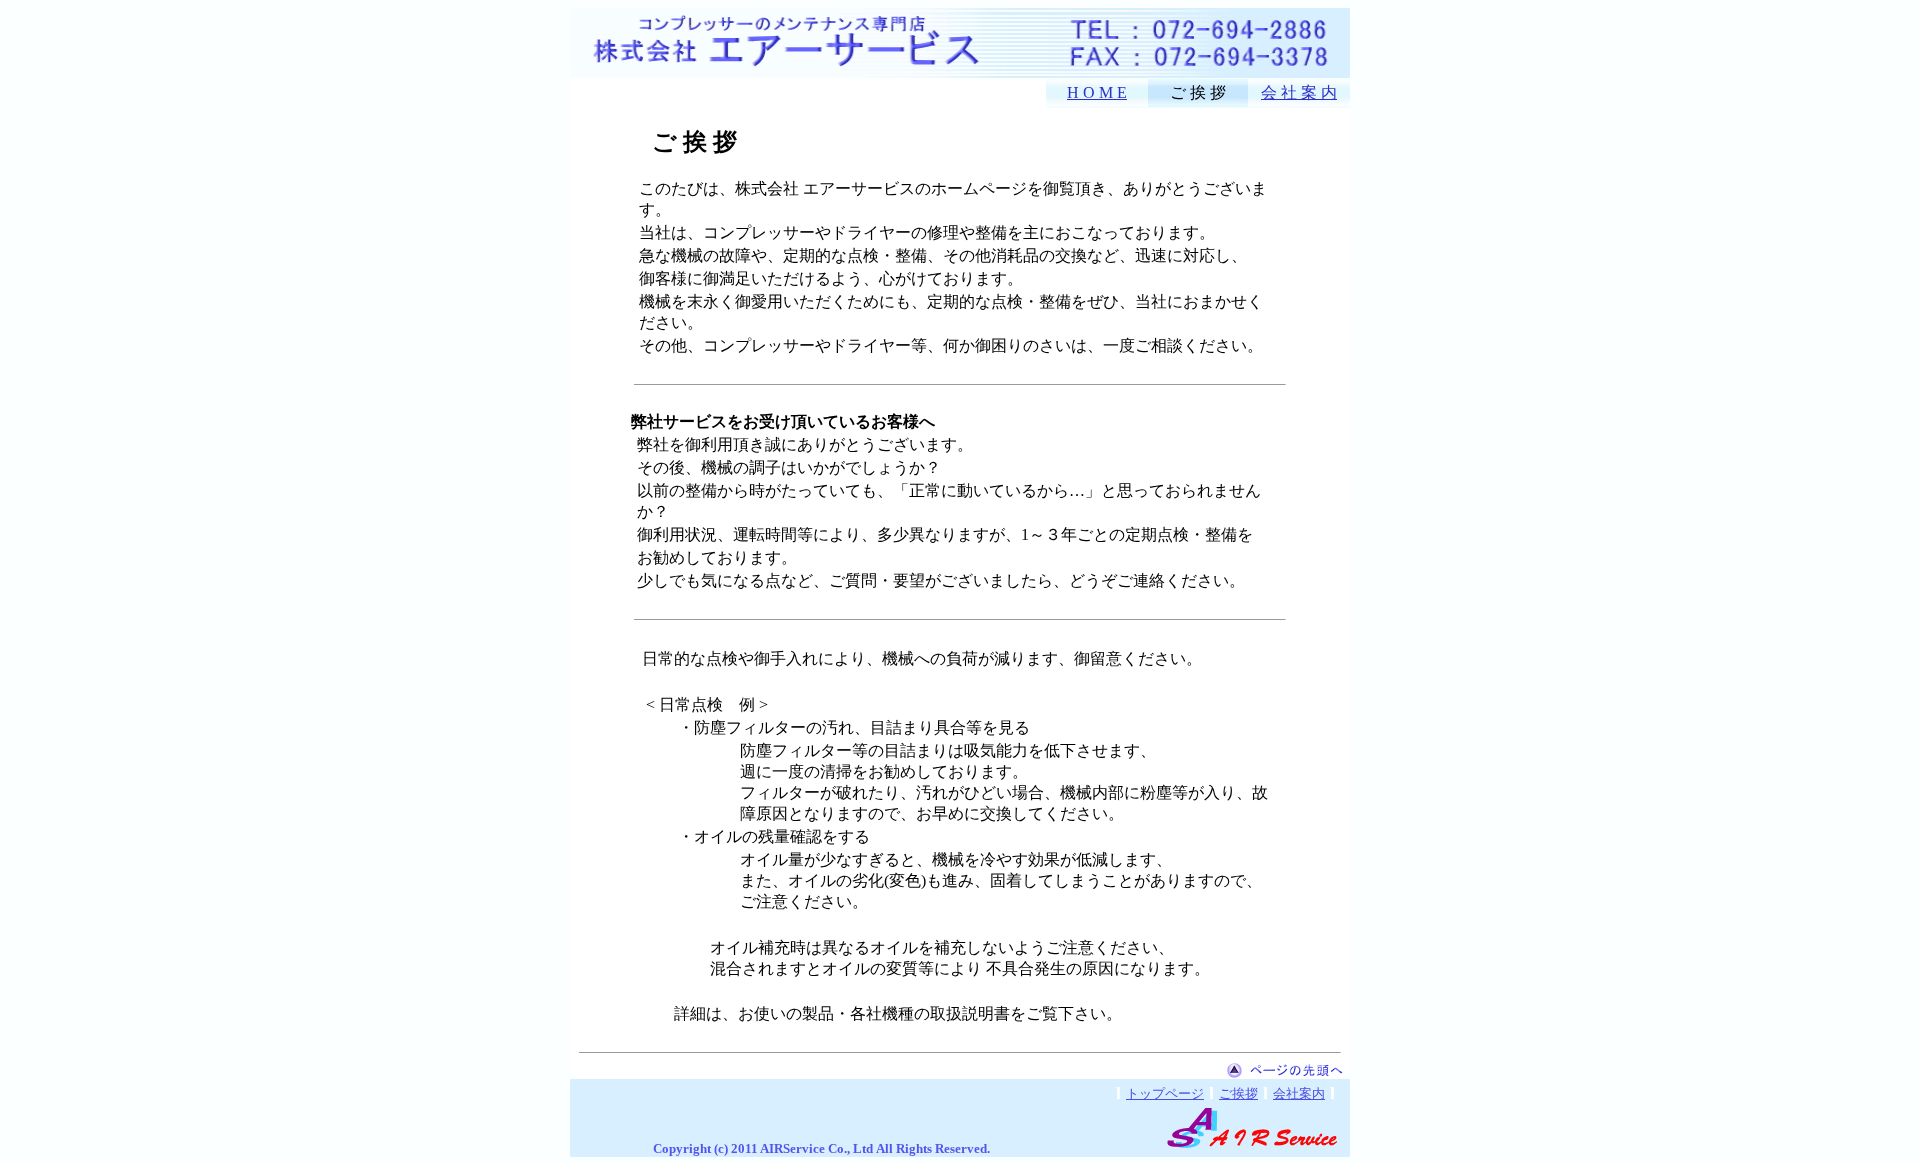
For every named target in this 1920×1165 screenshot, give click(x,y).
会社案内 (1299, 1093)
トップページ (1165, 1093)
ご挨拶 (1238, 1093)
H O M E (1097, 92)
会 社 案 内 (1299, 92)
